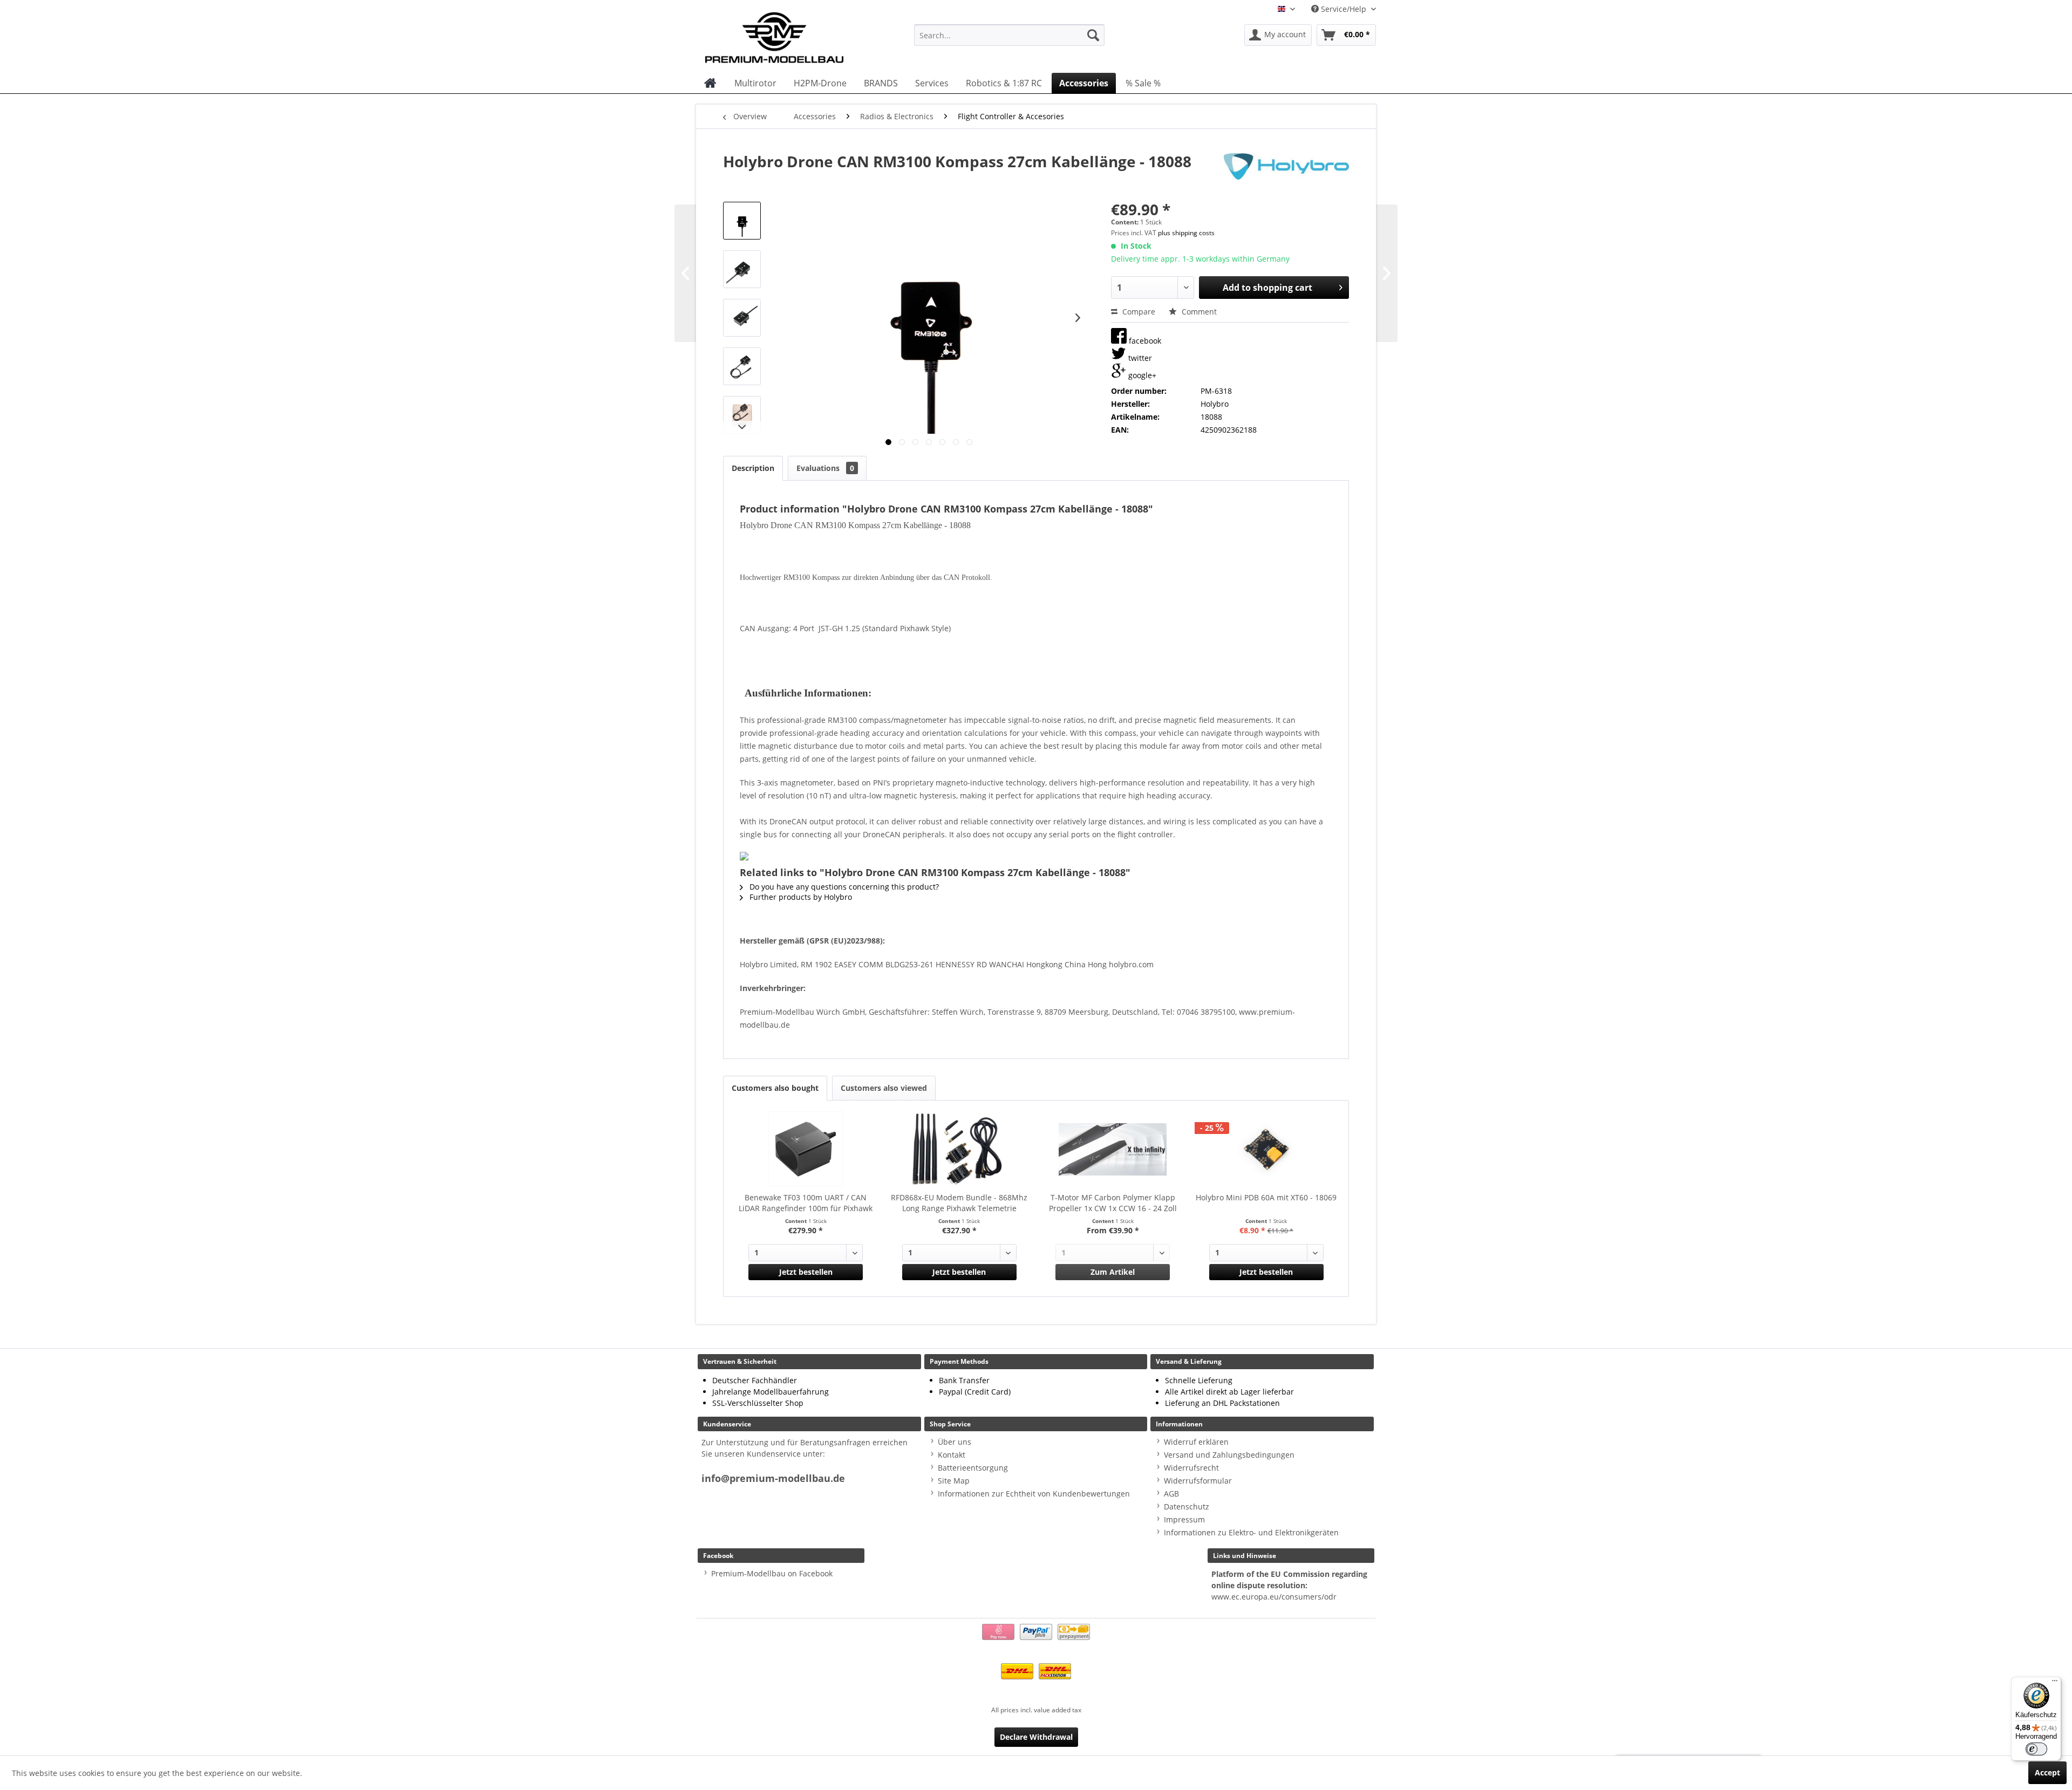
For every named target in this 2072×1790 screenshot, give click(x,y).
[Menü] (2055, 1683)
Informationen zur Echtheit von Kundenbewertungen (1034, 1494)
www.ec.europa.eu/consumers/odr (1274, 1597)
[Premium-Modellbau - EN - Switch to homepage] (785, 35)
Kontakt (952, 1455)
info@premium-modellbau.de (773, 1478)
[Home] (710, 83)
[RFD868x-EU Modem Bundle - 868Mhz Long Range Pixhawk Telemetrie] (960, 1149)
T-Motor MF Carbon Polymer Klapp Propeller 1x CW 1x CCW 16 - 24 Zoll (1113, 1203)
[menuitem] (1009, 35)
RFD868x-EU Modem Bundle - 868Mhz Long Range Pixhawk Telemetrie (959, 1203)
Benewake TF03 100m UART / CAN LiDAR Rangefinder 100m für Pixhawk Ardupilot (806, 1203)
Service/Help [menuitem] (1344, 9)
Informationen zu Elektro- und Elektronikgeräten (1251, 1532)
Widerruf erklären (1196, 1442)
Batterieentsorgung (973, 1468)
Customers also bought (775, 1088)
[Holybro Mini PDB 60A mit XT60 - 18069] (1267, 1149)
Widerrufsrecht (1191, 1468)
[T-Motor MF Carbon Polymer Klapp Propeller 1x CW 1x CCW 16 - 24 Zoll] (1113, 1149)
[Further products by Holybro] (1286, 172)
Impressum (1184, 1519)
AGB (1171, 1494)
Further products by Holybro (800, 897)
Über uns (955, 1442)
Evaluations (825, 468)
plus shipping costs (1186, 233)
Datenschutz (1187, 1507)
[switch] (2036, 1749)
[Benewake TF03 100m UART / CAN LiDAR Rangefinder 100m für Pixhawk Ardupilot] (806, 1149)
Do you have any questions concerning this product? (843, 887)
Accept (2047, 1772)
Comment (1198, 312)
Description (753, 468)
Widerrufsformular (1198, 1481)
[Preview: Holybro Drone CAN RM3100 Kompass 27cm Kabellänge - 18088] (742, 221)
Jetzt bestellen (806, 1272)
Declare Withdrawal (1036, 1737)
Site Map (954, 1481)
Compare (1138, 312)
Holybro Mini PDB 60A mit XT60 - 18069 (1266, 1197)
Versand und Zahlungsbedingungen (1229, 1455)
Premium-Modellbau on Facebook (772, 1573)
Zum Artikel (1113, 1272)
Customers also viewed (884, 1088)
